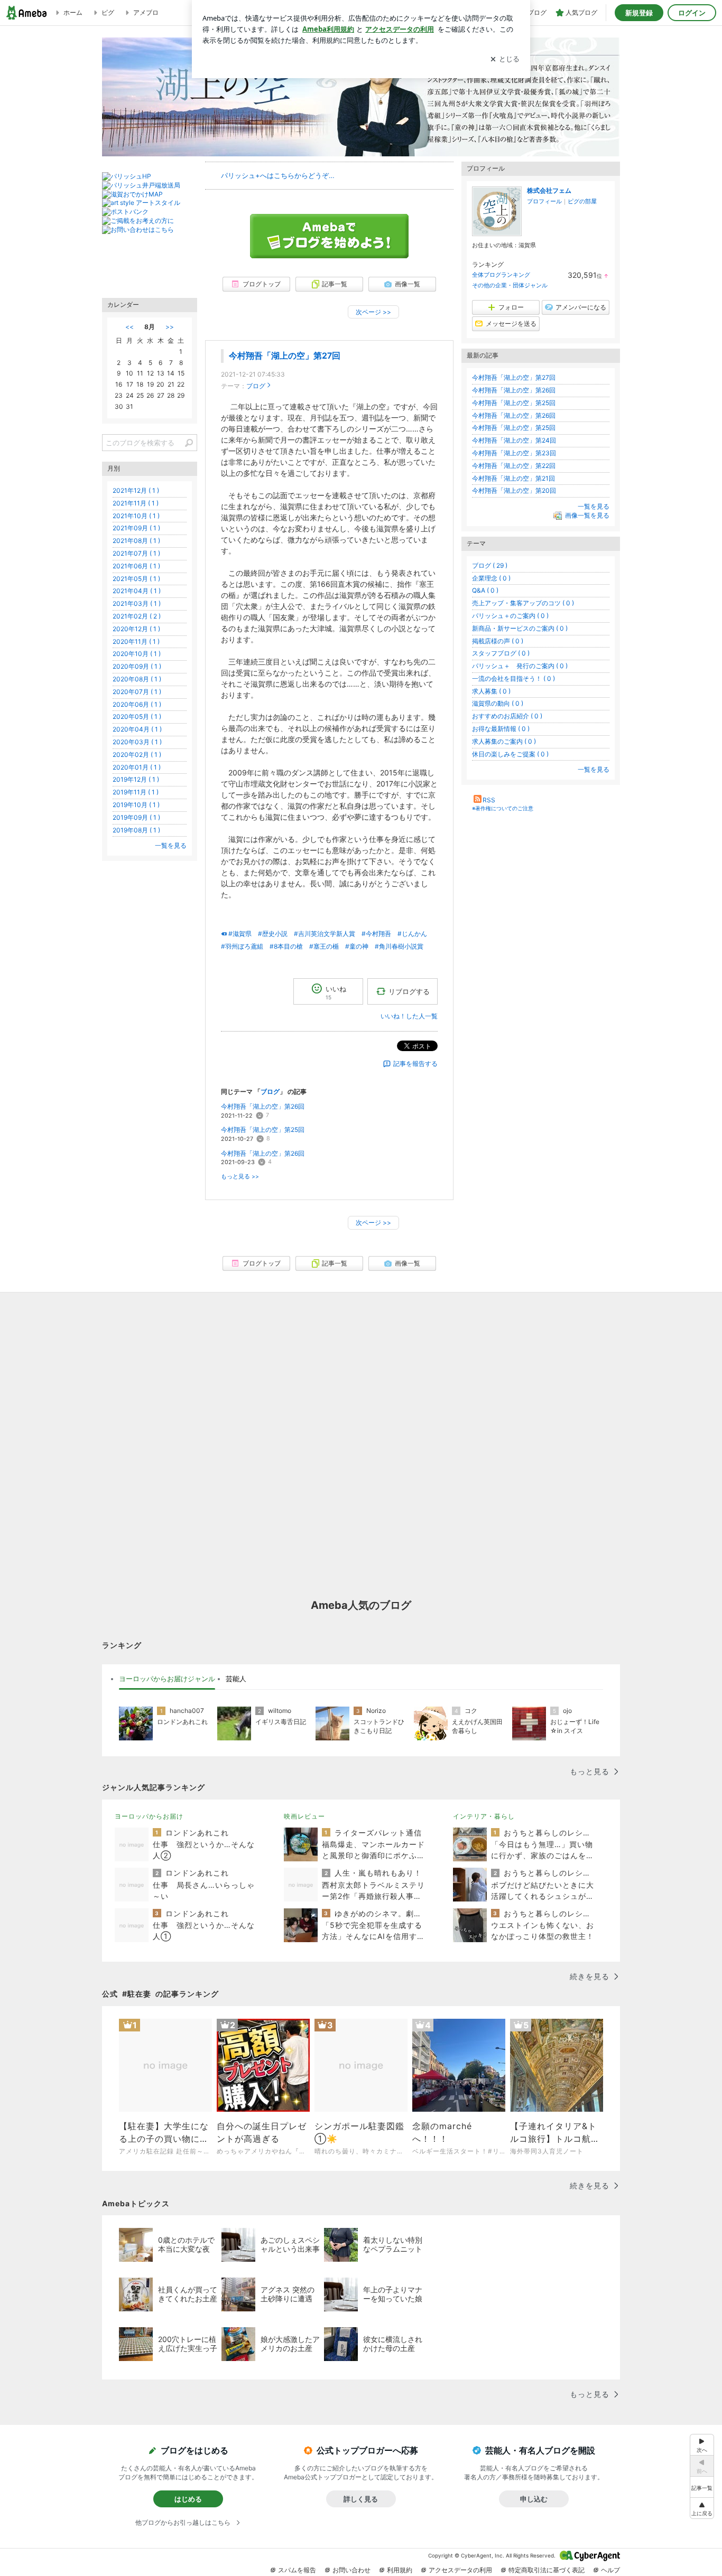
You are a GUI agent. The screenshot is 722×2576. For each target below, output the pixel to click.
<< (129, 327)
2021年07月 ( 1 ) (136, 553)
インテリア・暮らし (484, 1816)
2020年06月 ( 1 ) (137, 704)
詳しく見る (361, 2499)
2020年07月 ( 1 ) (137, 692)
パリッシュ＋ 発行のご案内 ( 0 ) (520, 666)
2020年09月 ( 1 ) (137, 666)
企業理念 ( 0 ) (491, 578)
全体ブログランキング (501, 275)
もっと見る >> (240, 1177)
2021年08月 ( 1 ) (136, 541)
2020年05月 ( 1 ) (137, 716)
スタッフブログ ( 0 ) (501, 653)
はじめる (188, 2499)
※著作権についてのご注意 (503, 808)
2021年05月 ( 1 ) (136, 579)
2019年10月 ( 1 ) (136, 805)
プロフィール (544, 201)
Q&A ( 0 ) (485, 590)
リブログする (409, 991)
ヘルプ (610, 2570)
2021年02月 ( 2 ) (137, 616)
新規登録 (639, 13)
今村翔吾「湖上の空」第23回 (514, 453)
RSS (489, 800)
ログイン (692, 13)
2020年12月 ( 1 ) (136, 629)
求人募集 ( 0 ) (491, 691)
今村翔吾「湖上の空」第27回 (285, 356)
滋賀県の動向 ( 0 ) (498, 703)
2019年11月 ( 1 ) (136, 792)
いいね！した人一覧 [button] (409, 1016)
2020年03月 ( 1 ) (137, 742)
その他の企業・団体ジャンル (510, 285)
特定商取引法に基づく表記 (547, 2570)
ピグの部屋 (582, 201)
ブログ (256, 386)
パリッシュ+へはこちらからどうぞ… (278, 175)
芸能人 (236, 1679)
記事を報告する (415, 1064)
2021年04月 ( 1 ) (137, 591)
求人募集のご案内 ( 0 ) (504, 741)
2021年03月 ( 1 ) (137, 603)
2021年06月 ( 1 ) (136, 566)
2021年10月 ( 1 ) (136, 516)
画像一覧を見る (587, 515)
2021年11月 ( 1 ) (136, 503)
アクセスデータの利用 (460, 2570)
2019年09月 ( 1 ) (136, 817)
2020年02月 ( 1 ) (137, 755)
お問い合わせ (351, 2570)
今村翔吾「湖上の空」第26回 (263, 1106)
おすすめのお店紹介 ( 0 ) (507, 716)
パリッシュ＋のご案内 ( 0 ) (510, 616)
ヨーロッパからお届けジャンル (167, 1679)
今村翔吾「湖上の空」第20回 (514, 490)
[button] (702, 2508)
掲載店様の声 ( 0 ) (498, 641)
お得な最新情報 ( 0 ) (501, 729)
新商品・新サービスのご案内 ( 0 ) (520, 628)
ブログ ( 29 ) (490, 565)
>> (170, 327)
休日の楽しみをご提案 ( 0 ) (510, 754)
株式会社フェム (549, 190)
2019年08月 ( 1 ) (136, 830)
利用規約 (400, 2570)
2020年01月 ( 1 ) (137, 767)
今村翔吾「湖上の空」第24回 (514, 440)
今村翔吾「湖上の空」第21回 (513, 478)
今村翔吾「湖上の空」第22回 (514, 466)
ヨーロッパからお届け (149, 1816)
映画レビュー (304, 1816)
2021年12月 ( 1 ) (136, 490)
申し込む (534, 2499)
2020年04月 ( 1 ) (137, 729)
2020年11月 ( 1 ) (136, 641)
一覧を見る (594, 506)
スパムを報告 (297, 2570)
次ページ (373, 312)
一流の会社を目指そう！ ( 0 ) (513, 678)
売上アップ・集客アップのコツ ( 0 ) (523, 603)
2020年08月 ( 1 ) (137, 679)
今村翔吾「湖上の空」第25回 (263, 1130)
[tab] (167, 1679)
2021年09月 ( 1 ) (136, 528)
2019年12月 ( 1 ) (136, 779)
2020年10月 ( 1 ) (137, 654)
